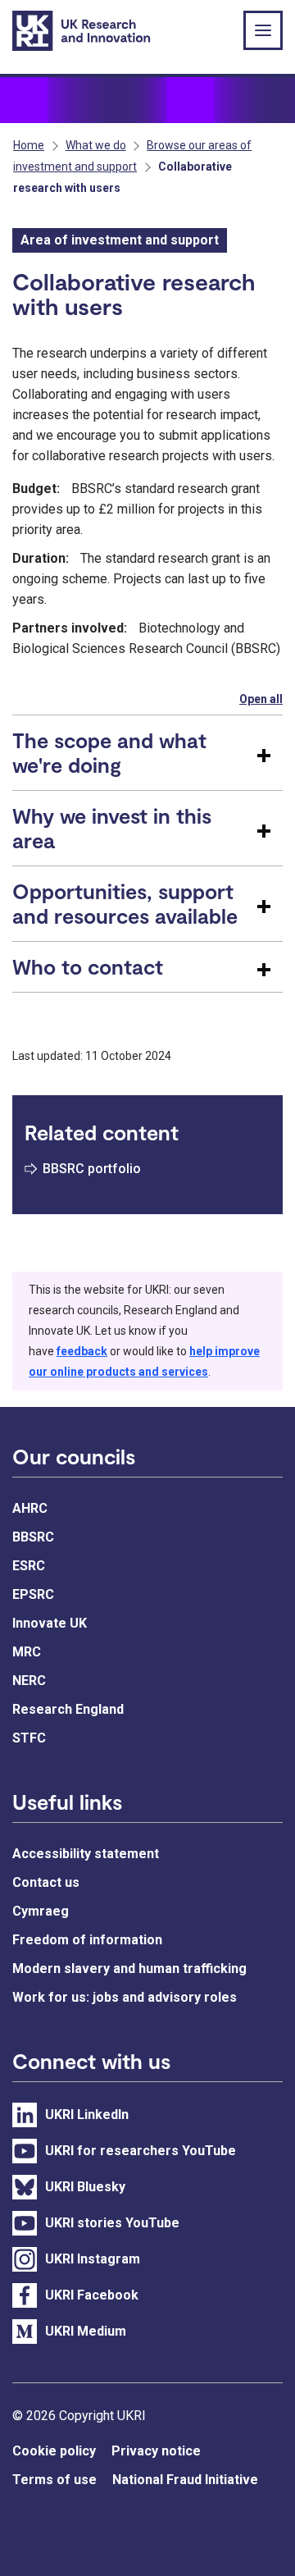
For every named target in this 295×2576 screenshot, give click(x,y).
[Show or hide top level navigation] (263, 30)
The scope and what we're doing (109, 752)
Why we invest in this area (112, 828)
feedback (82, 1351)
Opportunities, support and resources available (125, 903)
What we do (96, 145)
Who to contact (88, 966)
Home (29, 145)
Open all (261, 699)
